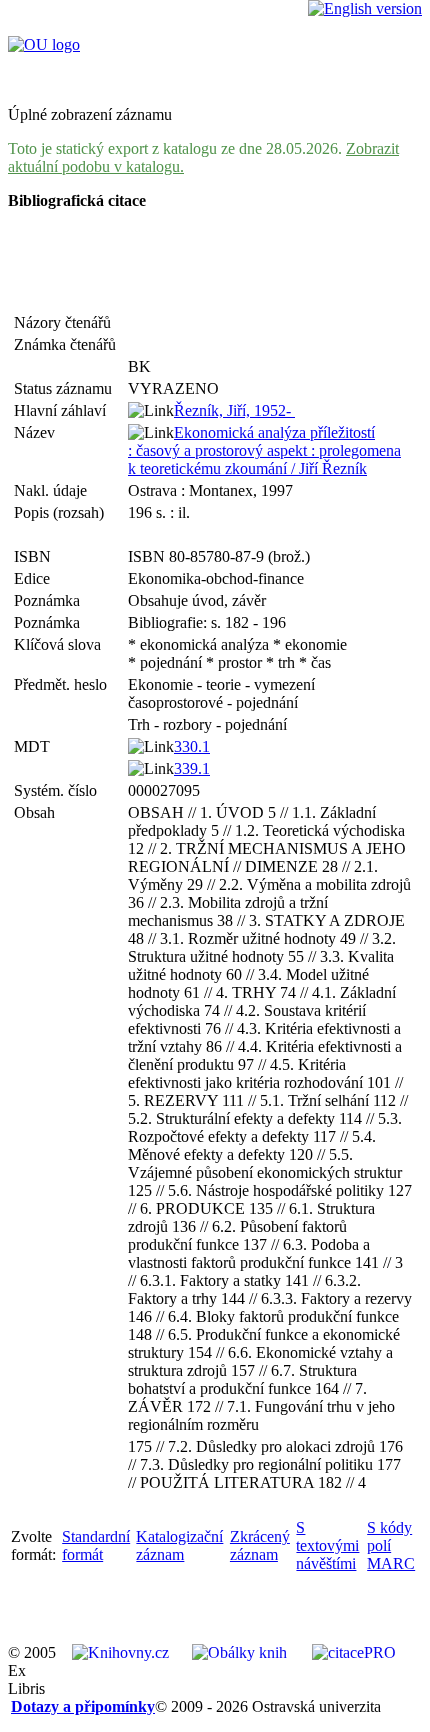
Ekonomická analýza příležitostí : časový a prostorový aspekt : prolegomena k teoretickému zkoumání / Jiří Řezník (264, 450)
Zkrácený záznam (260, 1545)
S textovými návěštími (327, 1545)
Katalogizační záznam (179, 1545)
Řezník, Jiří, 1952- (234, 410)
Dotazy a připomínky (83, 1706)
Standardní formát (96, 1545)
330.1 (192, 746)
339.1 (192, 768)
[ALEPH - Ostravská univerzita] (44, 44)
